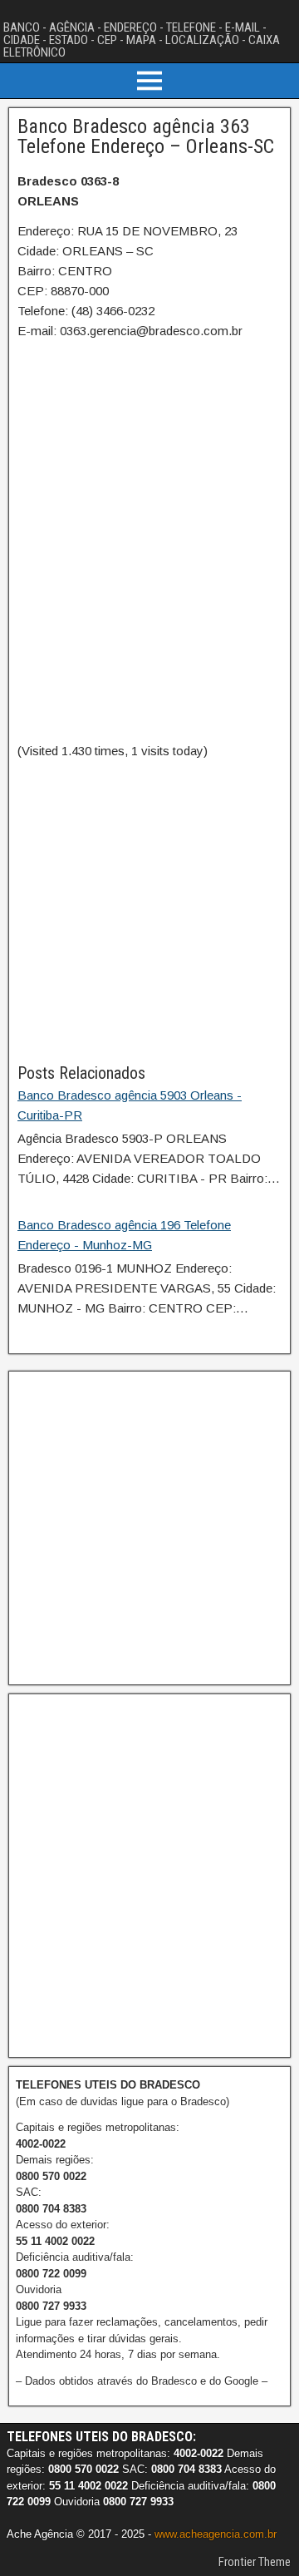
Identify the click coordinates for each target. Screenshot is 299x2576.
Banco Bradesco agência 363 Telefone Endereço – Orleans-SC (146, 136)
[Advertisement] (149, 911)
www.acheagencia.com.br (216, 2534)
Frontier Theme (255, 2562)
